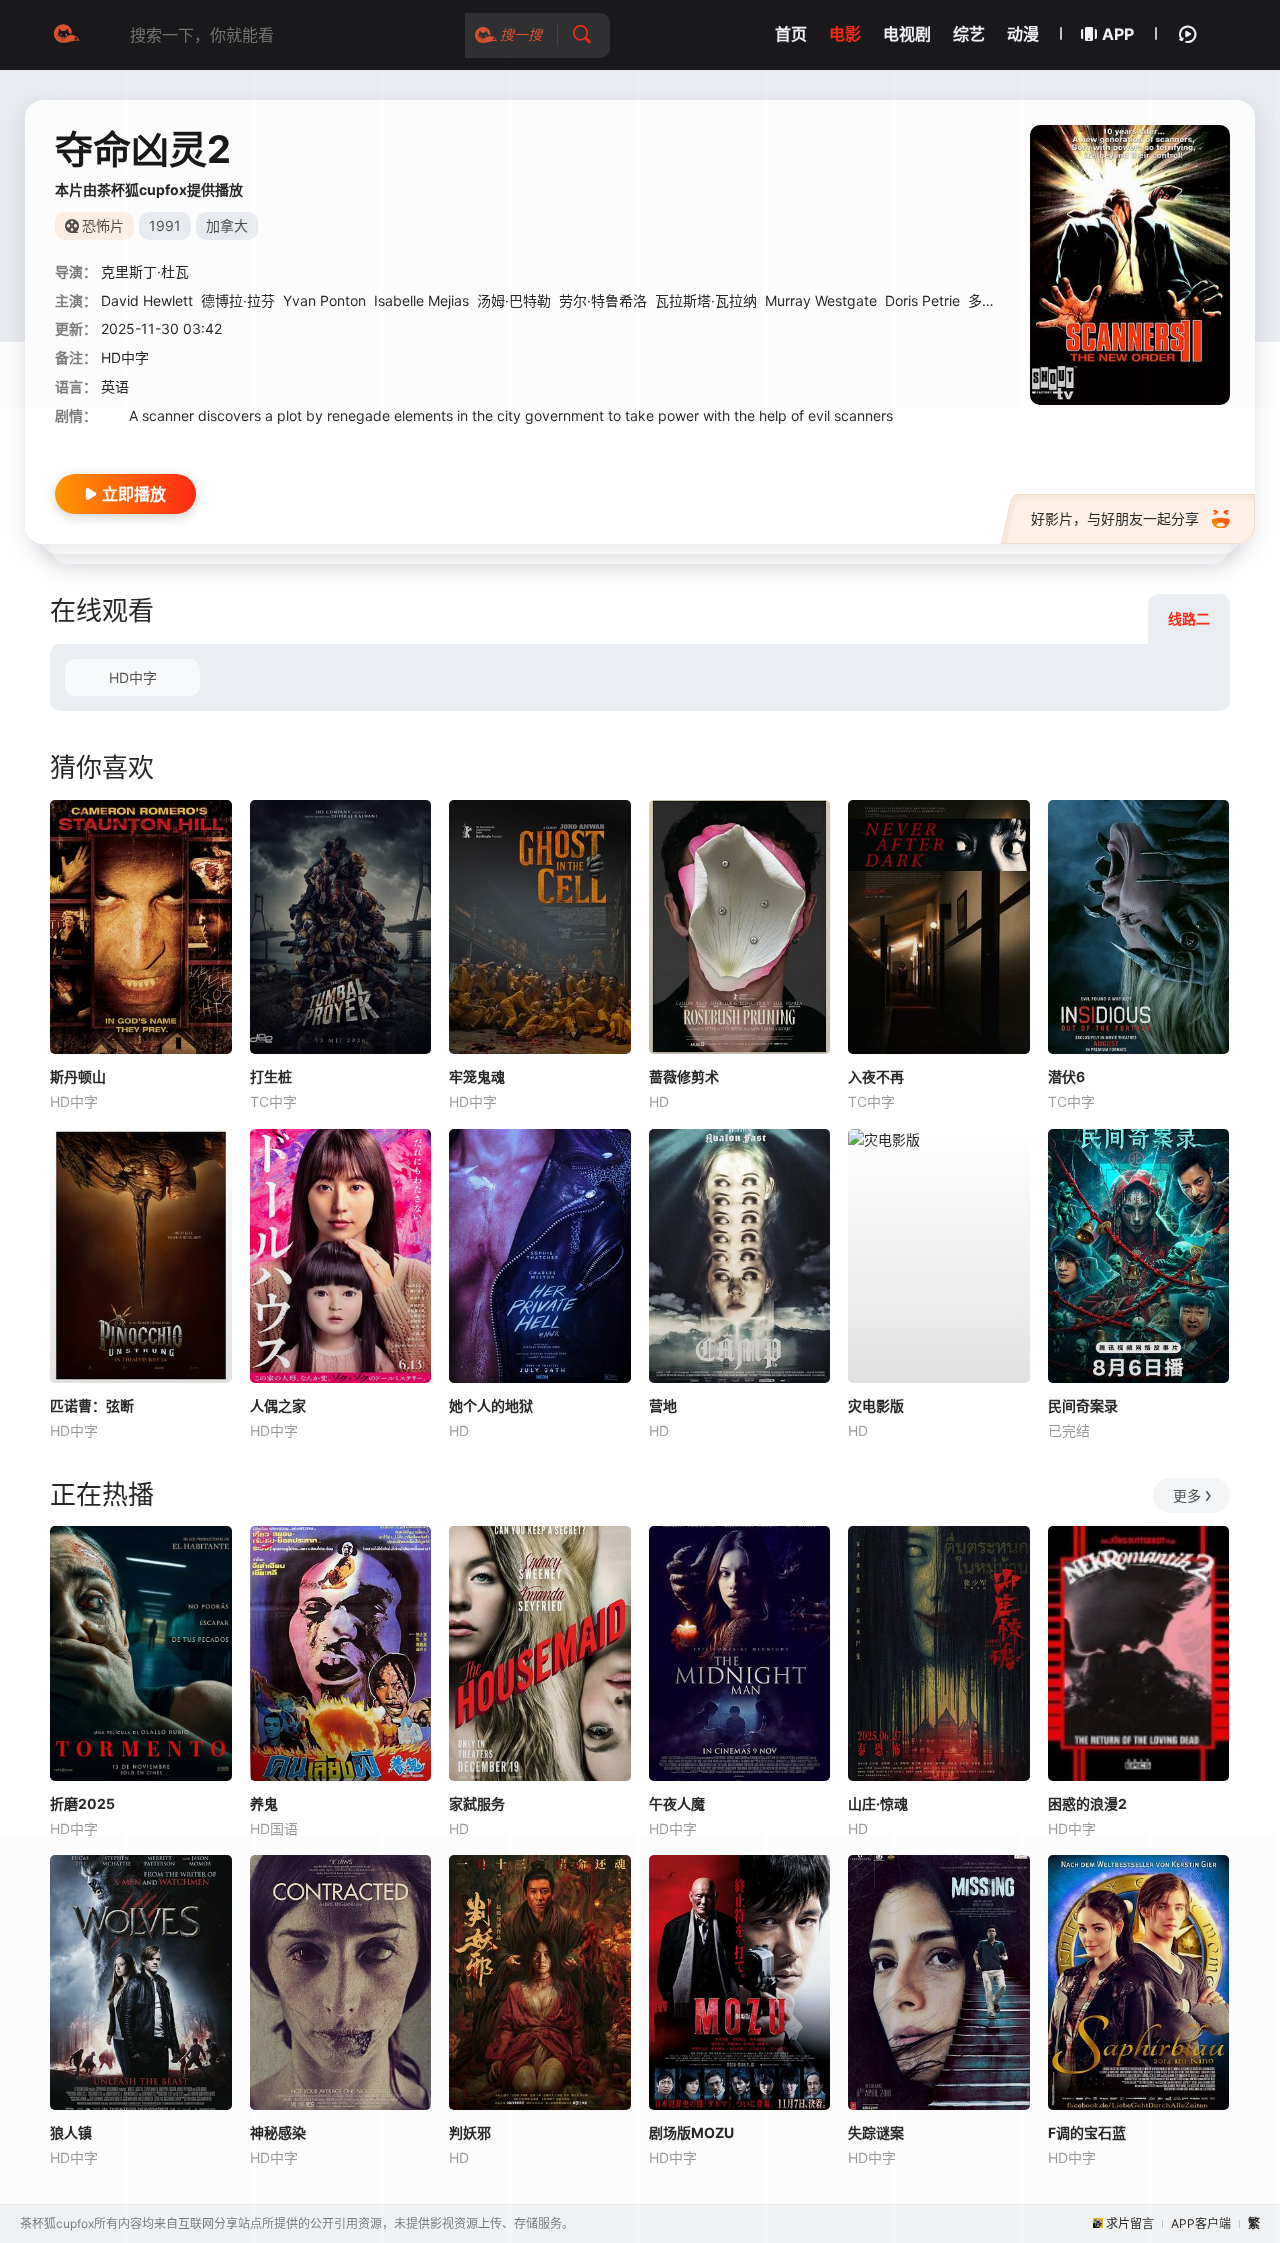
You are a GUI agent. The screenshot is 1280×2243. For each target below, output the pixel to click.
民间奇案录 (1083, 1405)
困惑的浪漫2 (1087, 1803)
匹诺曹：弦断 (92, 1405)
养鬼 (264, 1803)
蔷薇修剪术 (684, 1076)
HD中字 (133, 677)
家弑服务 (477, 1803)
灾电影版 (876, 1405)
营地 (663, 1405)
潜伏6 (1066, 1076)
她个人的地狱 (491, 1405)
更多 (1187, 1495)
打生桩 (271, 1076)
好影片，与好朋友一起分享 (1115, 518)
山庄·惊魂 (878, 1803)
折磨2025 (82, 1803)
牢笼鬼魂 (477, 1076)
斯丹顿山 (78, 1076)
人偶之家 (278, 1405)
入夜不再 (876, 1076)
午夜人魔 (677, 1803)
